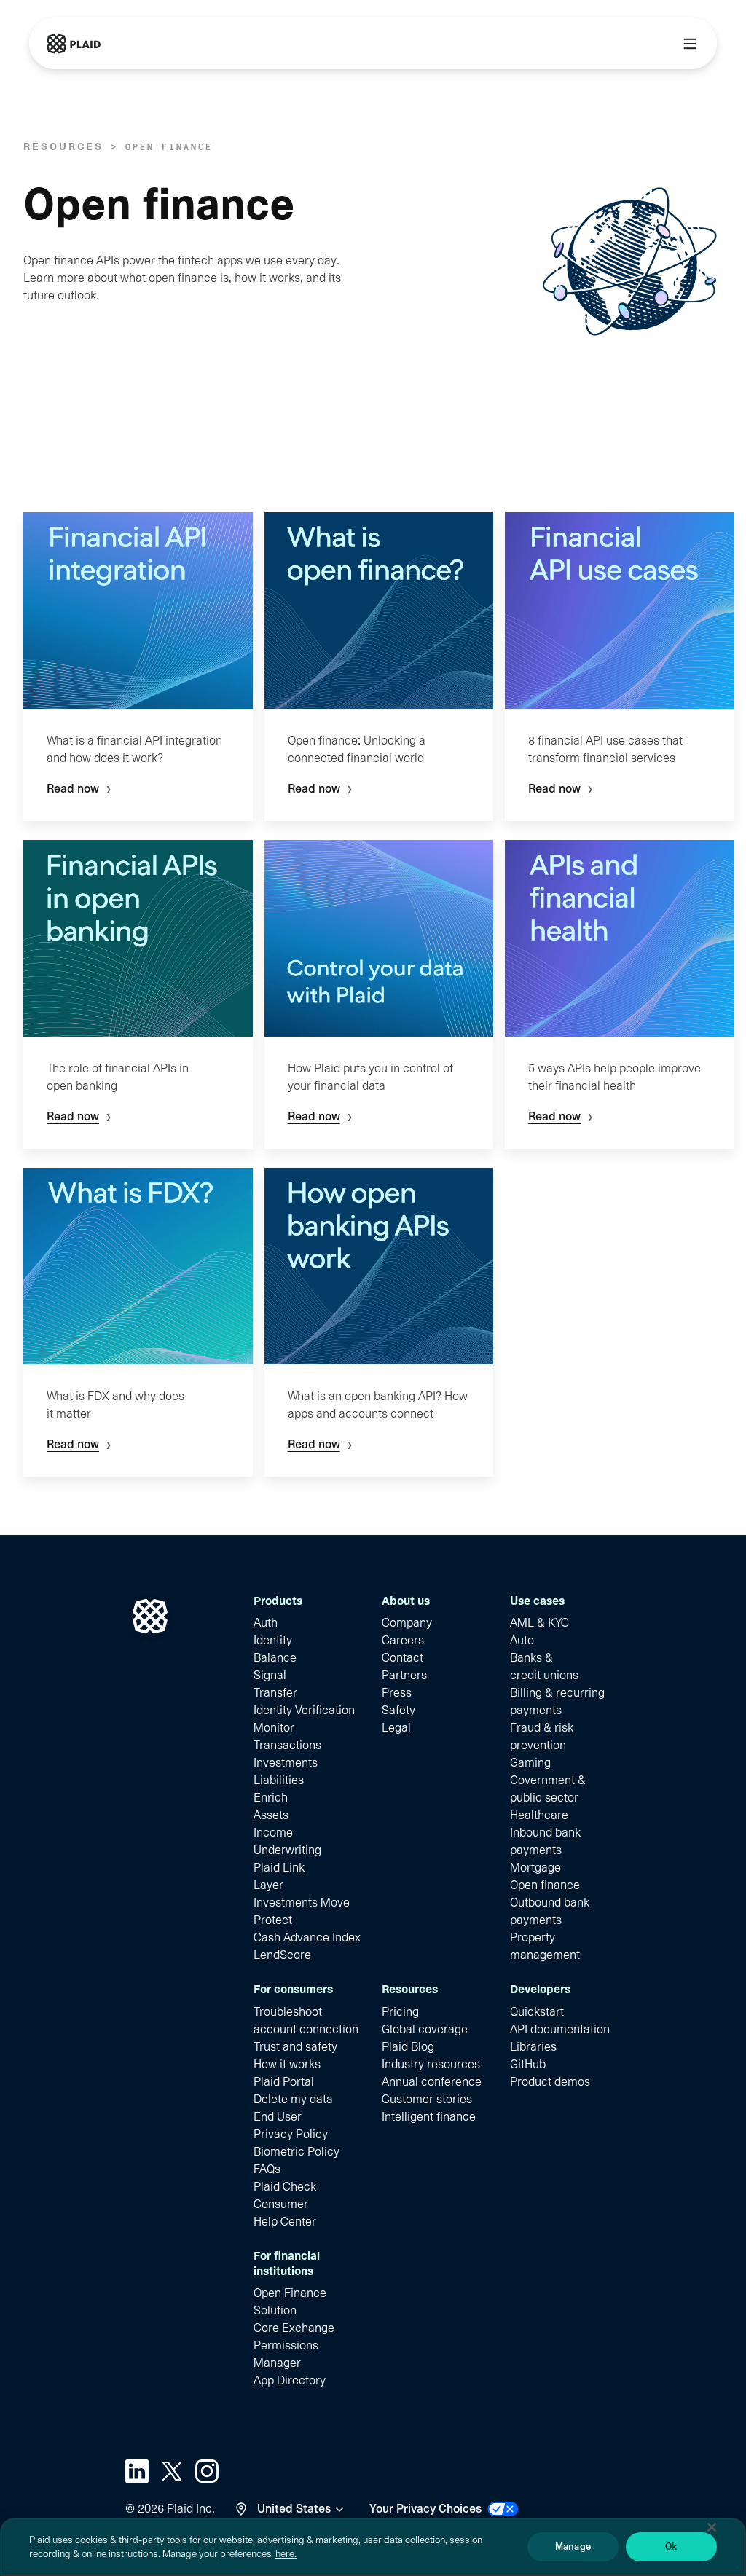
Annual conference (432, 2082)
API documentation (560, 2029)
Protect (273, 1920)
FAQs (267, 2169)
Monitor (274, 1728)
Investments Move (302, 1902)
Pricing (400, 2012)
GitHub (528, 2064)
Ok (671, 2546)
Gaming (530, 1763)
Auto (522, 1640)
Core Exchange (294, 2328)
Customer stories (427, 2099)
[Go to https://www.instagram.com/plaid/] (207, 2471)
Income (273, 1833)
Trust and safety (295, 2047)
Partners (404, 1675)
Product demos (550, 2082)
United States (294, 2509)
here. (286, 2554)
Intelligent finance (429, 2117)
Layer (268, 1885)
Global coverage (425, 2029)
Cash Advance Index (307, 1937)
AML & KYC (539, 1623)
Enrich (271, 1798)
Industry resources (431, 2064)
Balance (275, 1658)
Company (407, 1623)
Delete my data (293, 2099)
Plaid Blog (408, 2047)
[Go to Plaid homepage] (74, 44)
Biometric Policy (297, 2152)
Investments (286, 1763)
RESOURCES (63, 146)
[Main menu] (690, 44)
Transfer (275, 1693)
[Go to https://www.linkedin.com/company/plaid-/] (137, 2471)
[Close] (712, 2527)
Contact (403, 1658)
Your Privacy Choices (425, 2509)
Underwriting (287, 1850)
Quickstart (537, 2012)
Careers (403, 1640)
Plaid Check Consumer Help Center (285, 2204)
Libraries (533, 2047)
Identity (273, 1640)
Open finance (545, 1885)
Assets (271, 1815)
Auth (266, 1623)
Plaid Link (279, 1868)
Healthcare (539, 1815)
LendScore (282, 1955)
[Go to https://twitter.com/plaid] (172, 2471)
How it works (287, 2064)
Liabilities (279, 1780)
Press (397, 1693)
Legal (396, 1728)
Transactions (287, 1745)
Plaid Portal (284, 2082)
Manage (573, 2546)
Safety (398, 1710)
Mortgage (535, 1868)
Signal (270, 1675)
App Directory (290, 2380)
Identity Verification (304, 1710)
